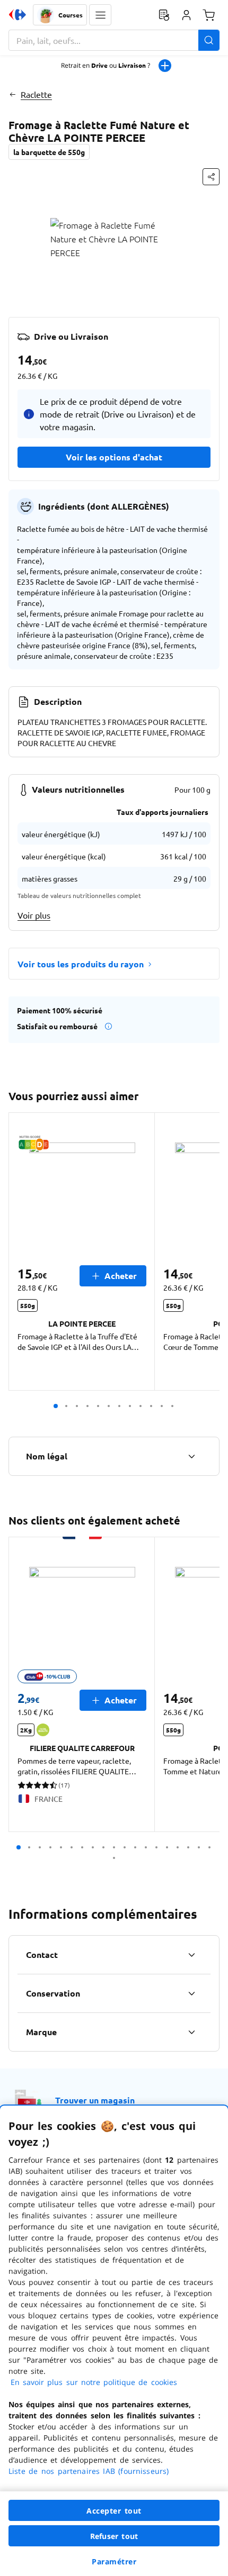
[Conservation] (191, 1993)
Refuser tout (114, 2536)
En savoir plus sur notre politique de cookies (94, 2382)
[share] (211, 177)
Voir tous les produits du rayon (81, 964)
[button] (100, 15)
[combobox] (114, 40)
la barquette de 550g (49, 152)
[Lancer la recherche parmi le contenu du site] (209, 40)
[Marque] (191, 2032)
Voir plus (34, 915)
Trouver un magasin (95, 2100)
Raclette (36, 94)
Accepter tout (114, 2511)
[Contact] (191, 1955)
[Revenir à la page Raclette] (12, 94)
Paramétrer (114, 2561)
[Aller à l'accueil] (17, 15)
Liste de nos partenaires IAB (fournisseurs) (89, 2471)
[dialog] (114, 2341)
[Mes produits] (164, 15)
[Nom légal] (191, 1456)
